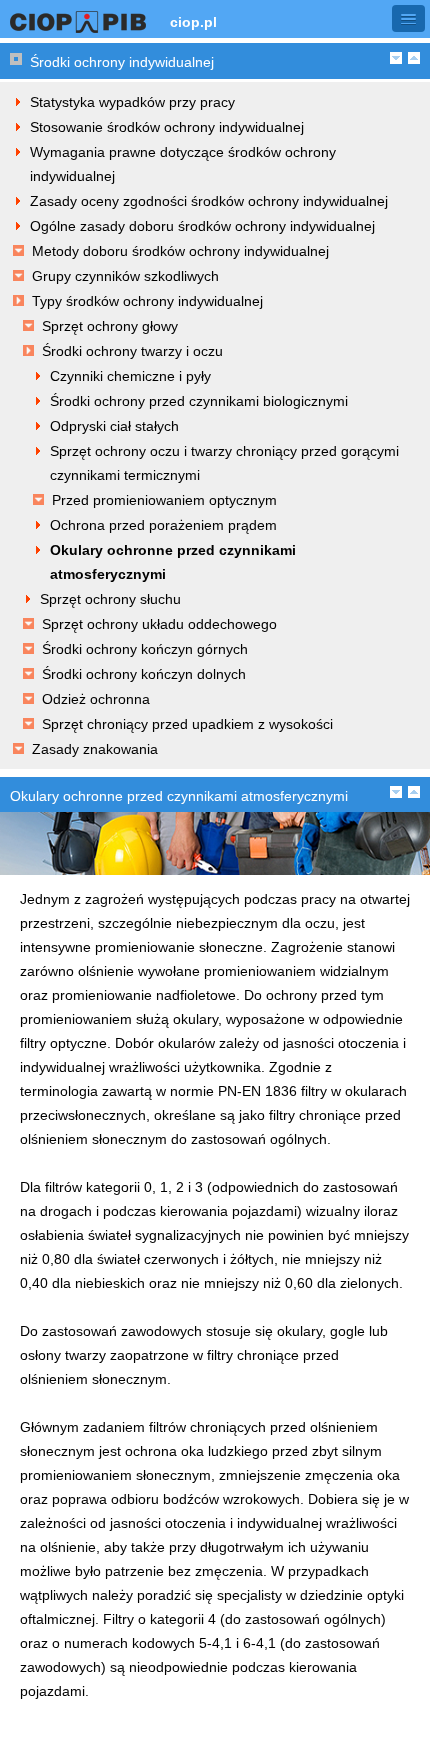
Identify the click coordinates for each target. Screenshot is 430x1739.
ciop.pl (193, 22)
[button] (408, 18)
